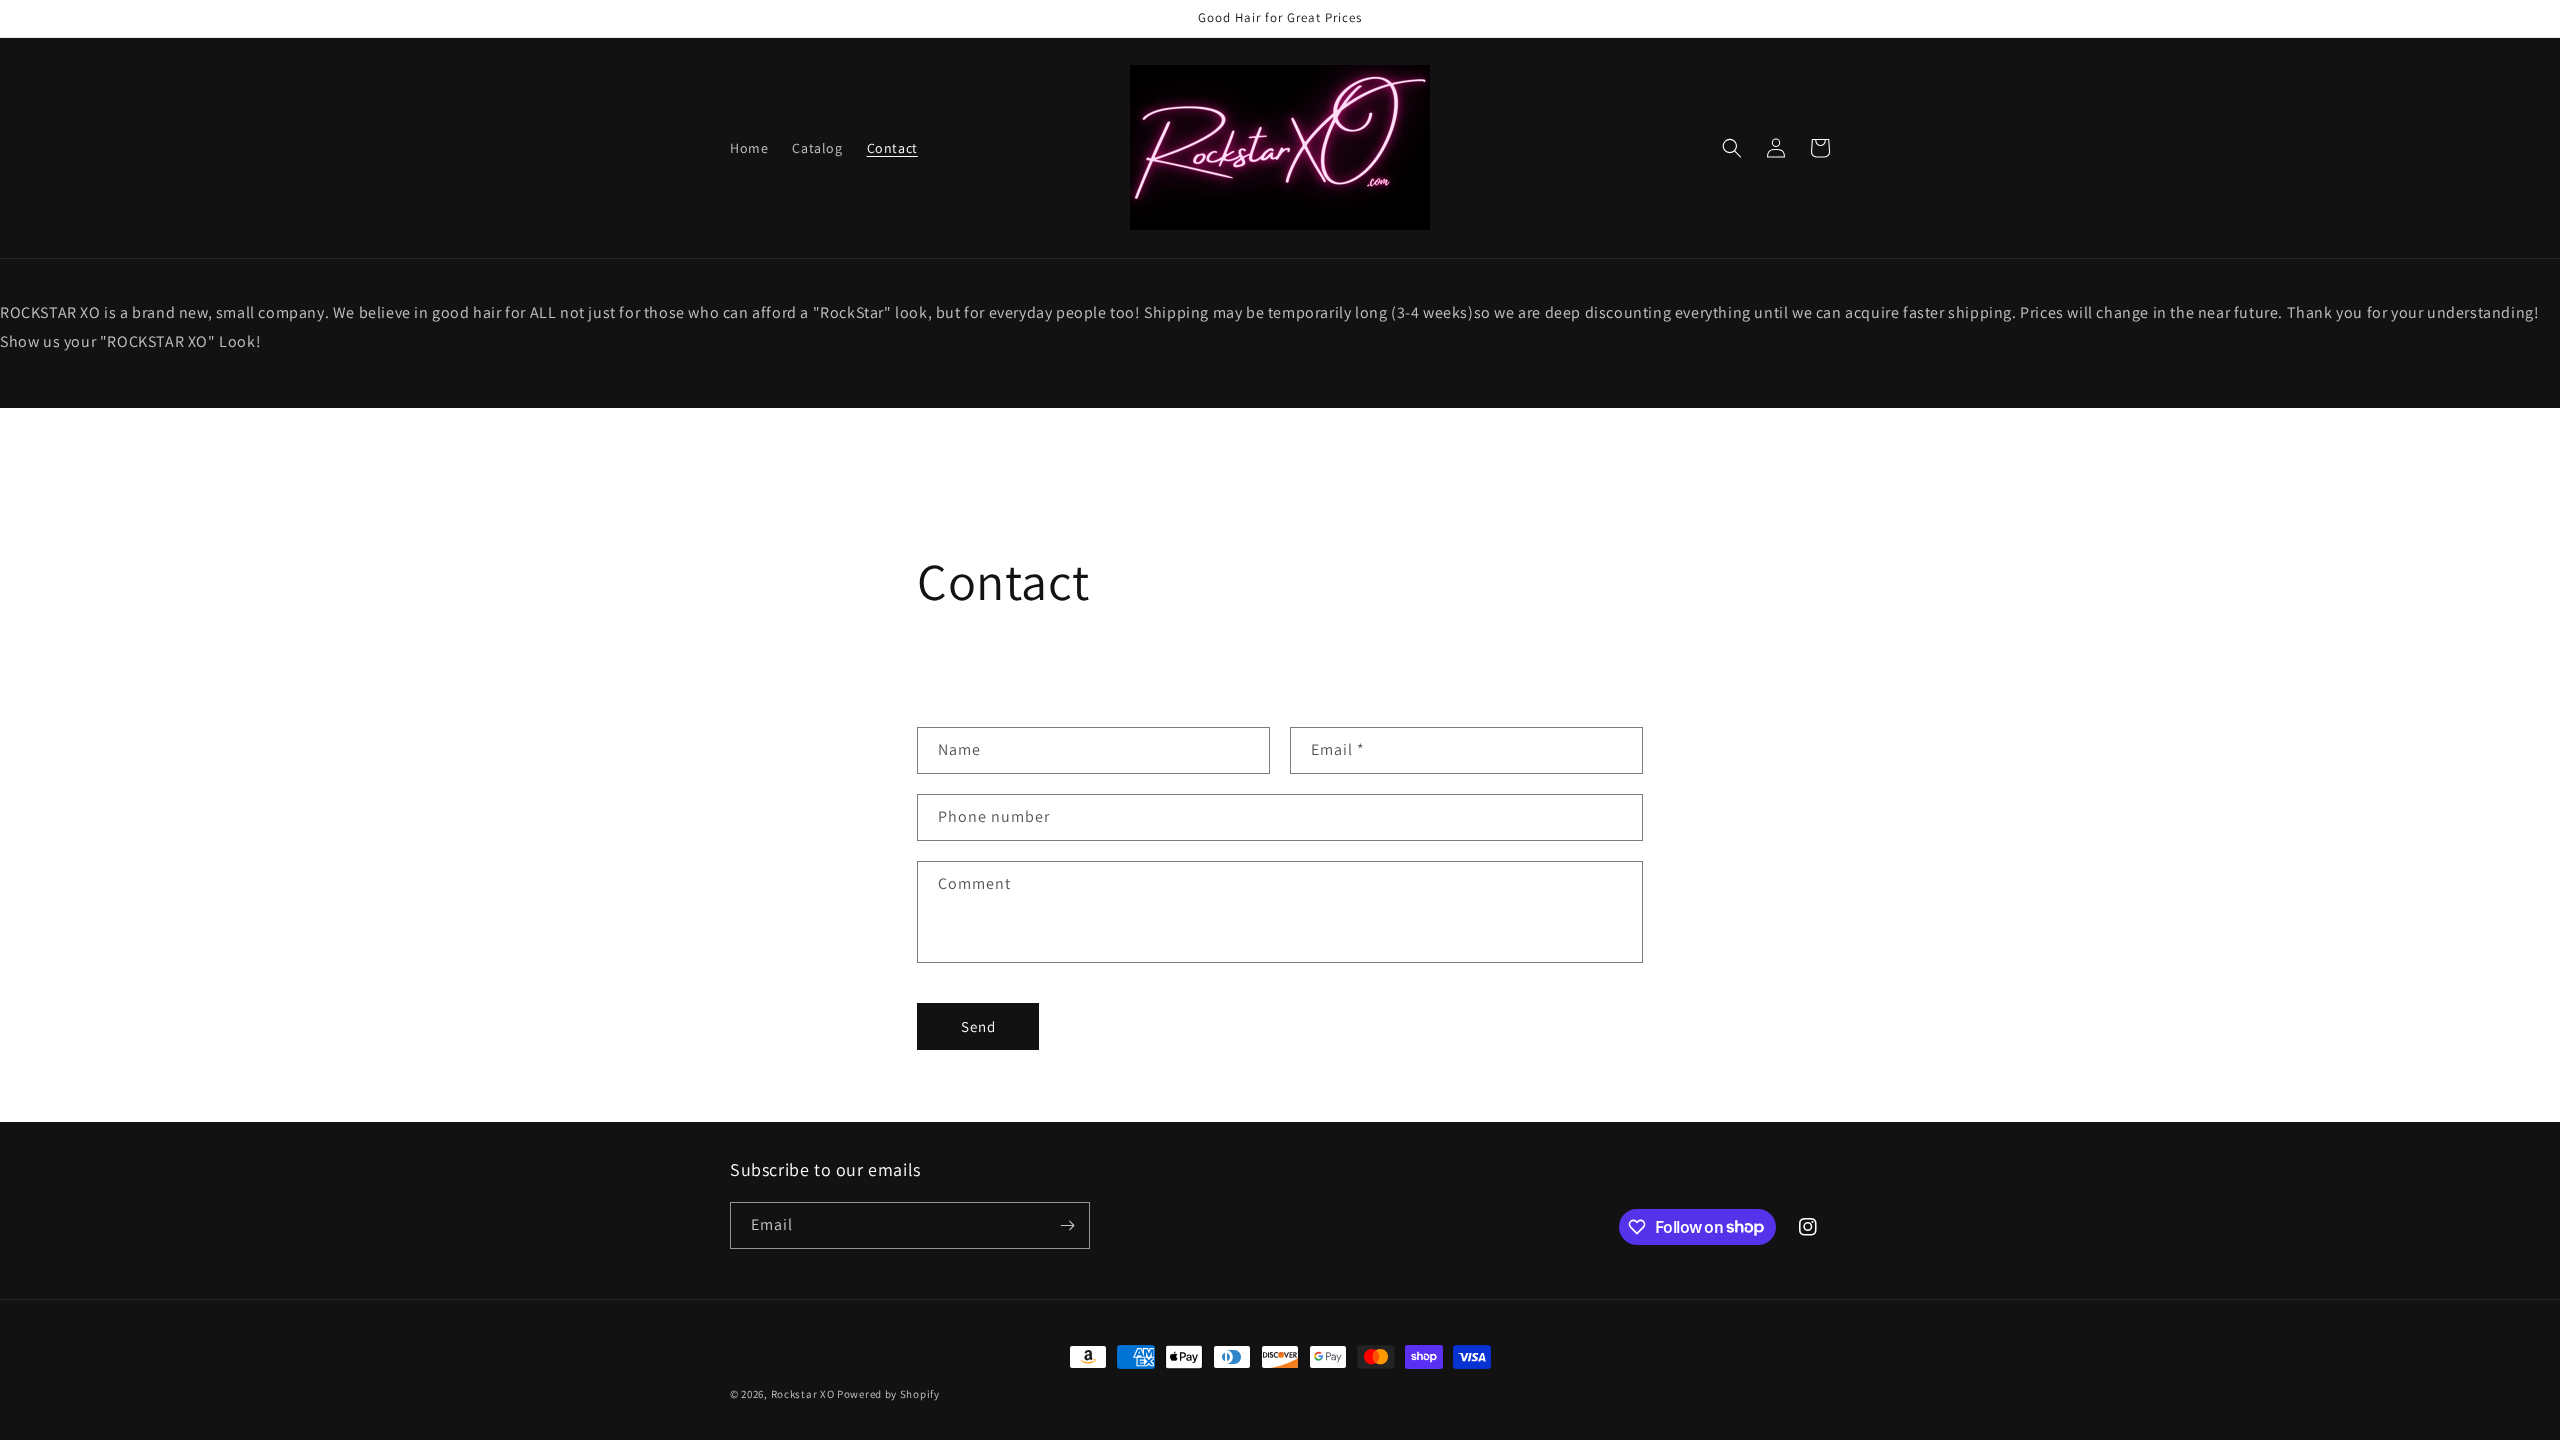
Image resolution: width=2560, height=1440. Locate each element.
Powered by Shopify (888, 1394)
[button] (1732, 148)
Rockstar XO (803, 1394)
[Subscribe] (1067, 1225)
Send (978, 1026)
